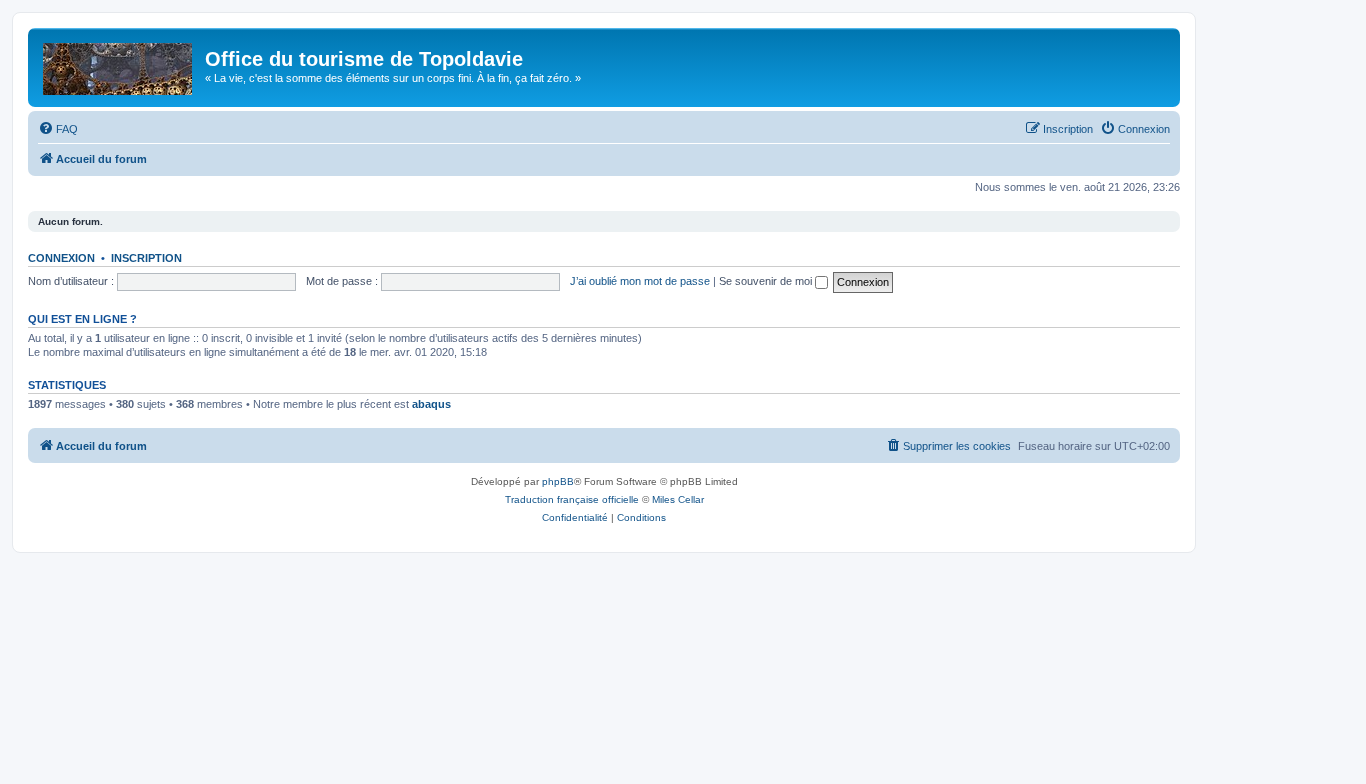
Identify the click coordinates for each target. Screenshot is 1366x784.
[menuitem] (58, 129)
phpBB (558, 481)
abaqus (431, 404)
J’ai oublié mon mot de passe (640, 281)
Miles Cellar (678, 499)
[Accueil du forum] (119, 65)
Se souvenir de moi (767, 281)
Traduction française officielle (572, 499)
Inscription (146, 258)
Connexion (61, 258)
